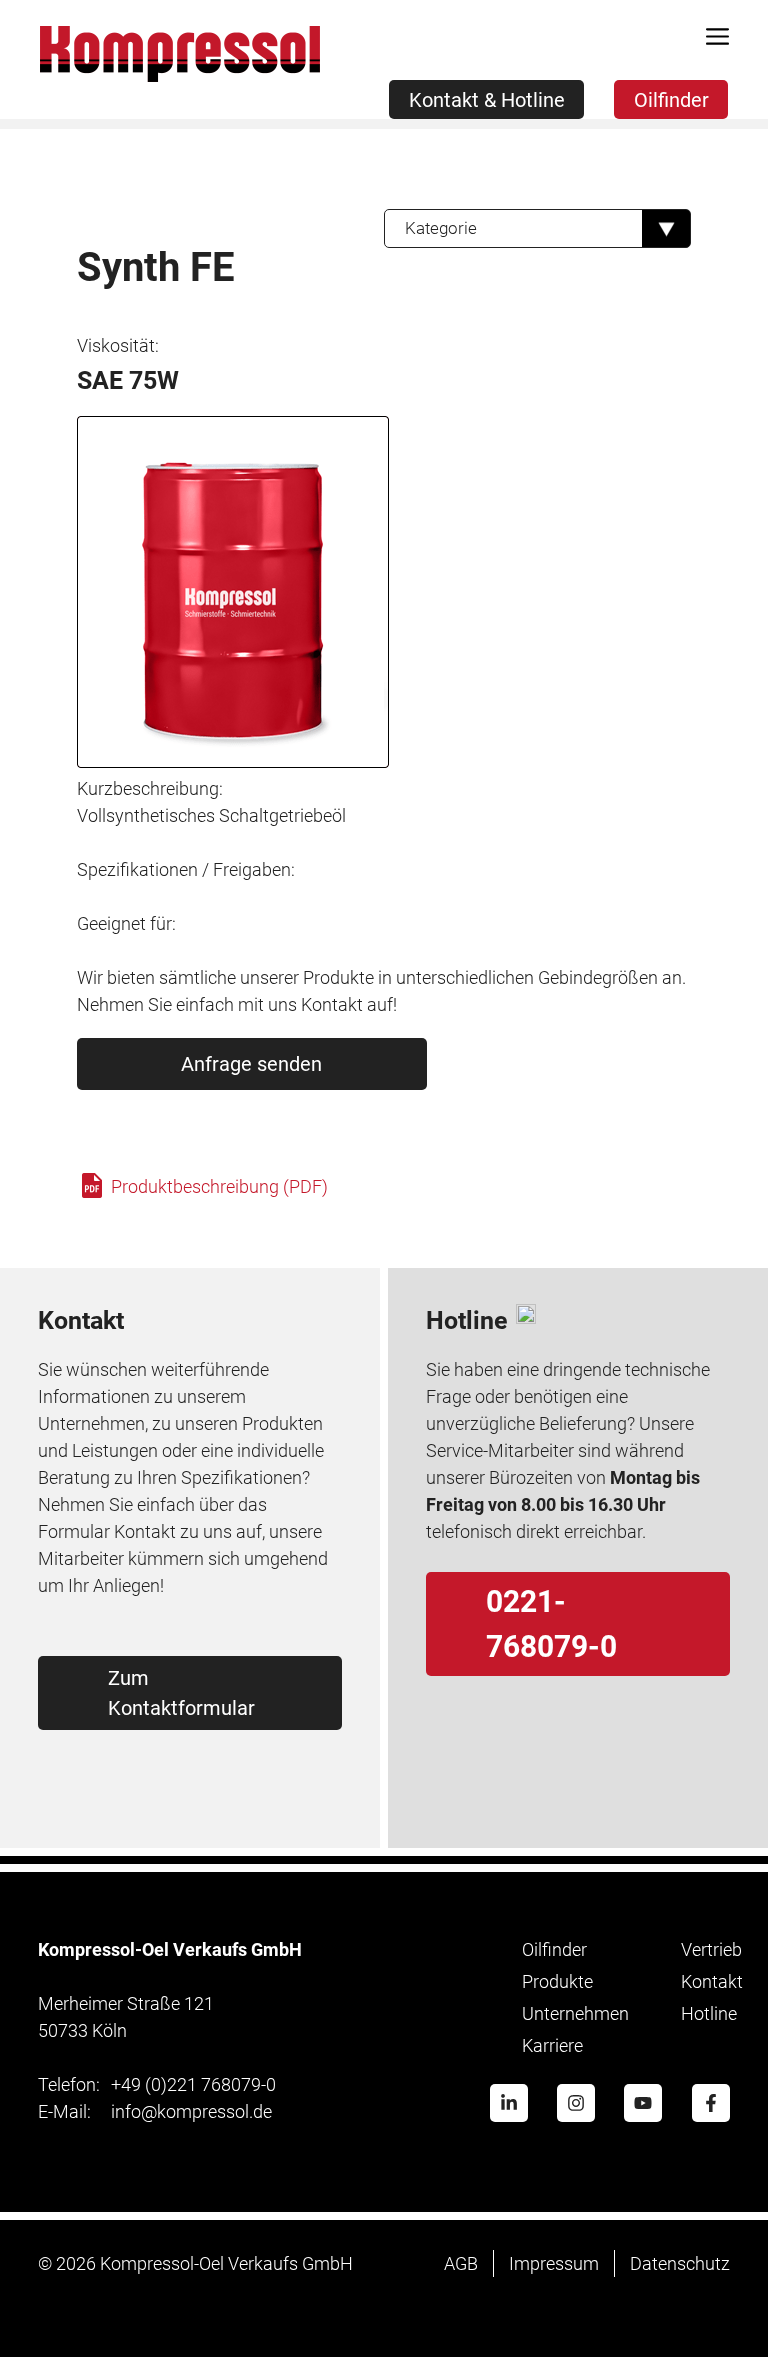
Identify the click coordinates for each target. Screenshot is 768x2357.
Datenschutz (680, 2263)
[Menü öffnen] (718, 40)
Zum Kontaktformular (181, 1693)
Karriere (552, 2045)
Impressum (554, 2263)
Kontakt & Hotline (487, 100)
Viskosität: (118, 345)
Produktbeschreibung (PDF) (217, 1186)
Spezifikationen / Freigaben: (186, 869)
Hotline (709, 2013)
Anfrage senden (251, 1064)
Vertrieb (711, 1949)
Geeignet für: (126, 923)
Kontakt (712, 1981)
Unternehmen (575, 2013)
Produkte (557, 1981)
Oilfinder (671, 100)
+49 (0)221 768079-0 (157, 2084)
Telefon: (69, 2084)
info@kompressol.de (155, 2111)
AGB (461, 2263)
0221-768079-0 (551, 1624)
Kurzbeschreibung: (150, 788)
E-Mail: (64, 2111)
